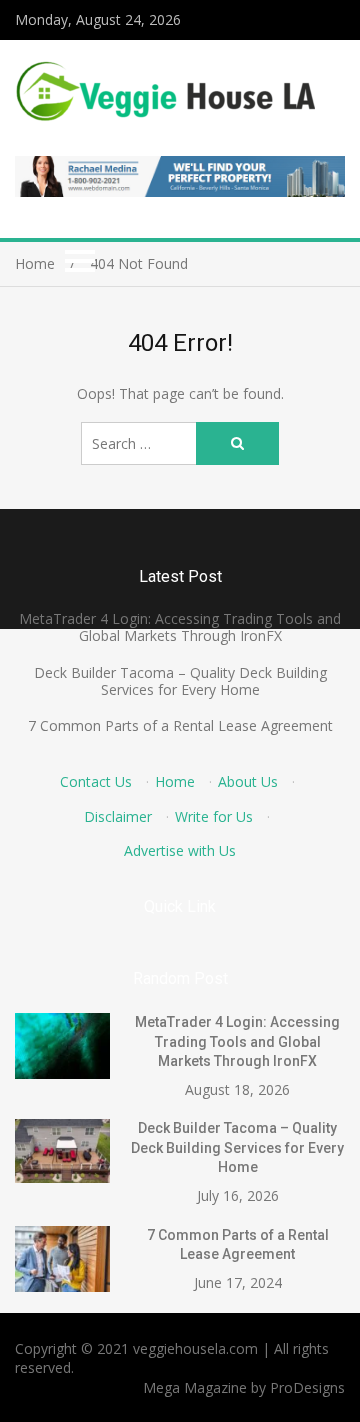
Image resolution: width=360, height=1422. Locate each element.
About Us (248, 781)
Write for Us (214, 816)
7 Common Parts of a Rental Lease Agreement (180, 725)
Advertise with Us (180, 850)
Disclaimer (118, 816)
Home (175, 781)
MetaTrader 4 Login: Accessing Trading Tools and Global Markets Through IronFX (180, 627)
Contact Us (96, 781)
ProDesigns (307, 1387)
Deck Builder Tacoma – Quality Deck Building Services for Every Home (180, 681)
